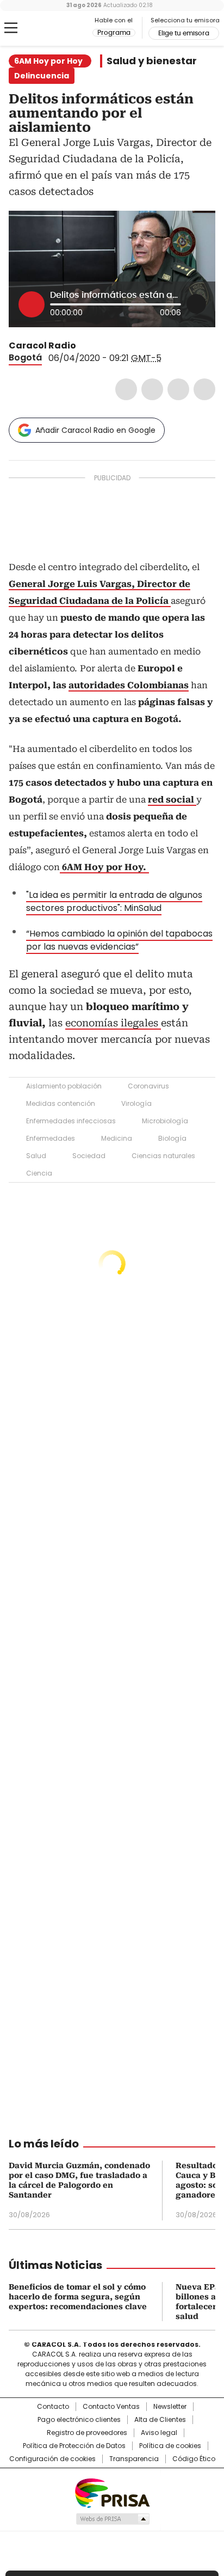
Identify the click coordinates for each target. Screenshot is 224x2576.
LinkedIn (178, 389)
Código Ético (194, 2459)
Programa (114, 33)
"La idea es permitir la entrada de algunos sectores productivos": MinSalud (114, 901)
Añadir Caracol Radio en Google (95, 430)
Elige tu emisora (184, 33)
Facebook (126, 389)
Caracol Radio (54, 28)
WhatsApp (204, 389)
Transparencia (134, 2459)
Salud (36, 1156)
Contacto (53, 2407)
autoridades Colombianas (129, 685)
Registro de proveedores (87, 2433)
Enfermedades (51, 1138)
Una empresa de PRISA (112, 2492)
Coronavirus (148, 1086)
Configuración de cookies (52, 2459)
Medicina (117, 1138)
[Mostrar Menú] (11, 28)
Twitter (152, 389)
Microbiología (165, 1121)
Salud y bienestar (152, 61)
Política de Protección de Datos (74, 2446)
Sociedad (89, 1156)
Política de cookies (170, 2446)
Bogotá (25, 357)
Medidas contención (61, 1103)
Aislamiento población (64, 1086)
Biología (172, 1138)
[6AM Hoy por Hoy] (148, 867)
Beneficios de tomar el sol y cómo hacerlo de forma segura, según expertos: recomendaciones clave (78, 2297)
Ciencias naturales (163, 1156)
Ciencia (39, 1173)
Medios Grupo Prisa (112, 2519)
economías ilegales (113, 1023)
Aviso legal (159, 2433)
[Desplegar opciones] (196, 304)
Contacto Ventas (111, 2407)
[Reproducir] (32, 304)
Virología (136, 1103)
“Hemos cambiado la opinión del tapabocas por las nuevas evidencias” (119, 940)
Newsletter (170, 2407)
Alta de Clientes (160, 2420)
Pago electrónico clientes (79, 2420)
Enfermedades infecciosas (71, 1121)
